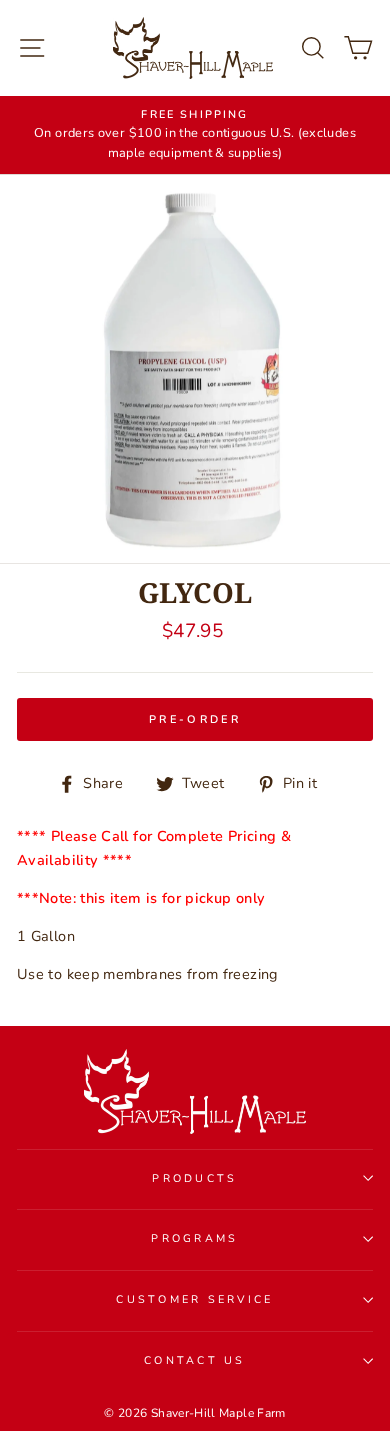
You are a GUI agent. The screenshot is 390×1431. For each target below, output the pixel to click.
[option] (195, 135)
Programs (194, 1238)
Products (194, 1178)
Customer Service (194, 1299)
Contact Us (195, 1360)
